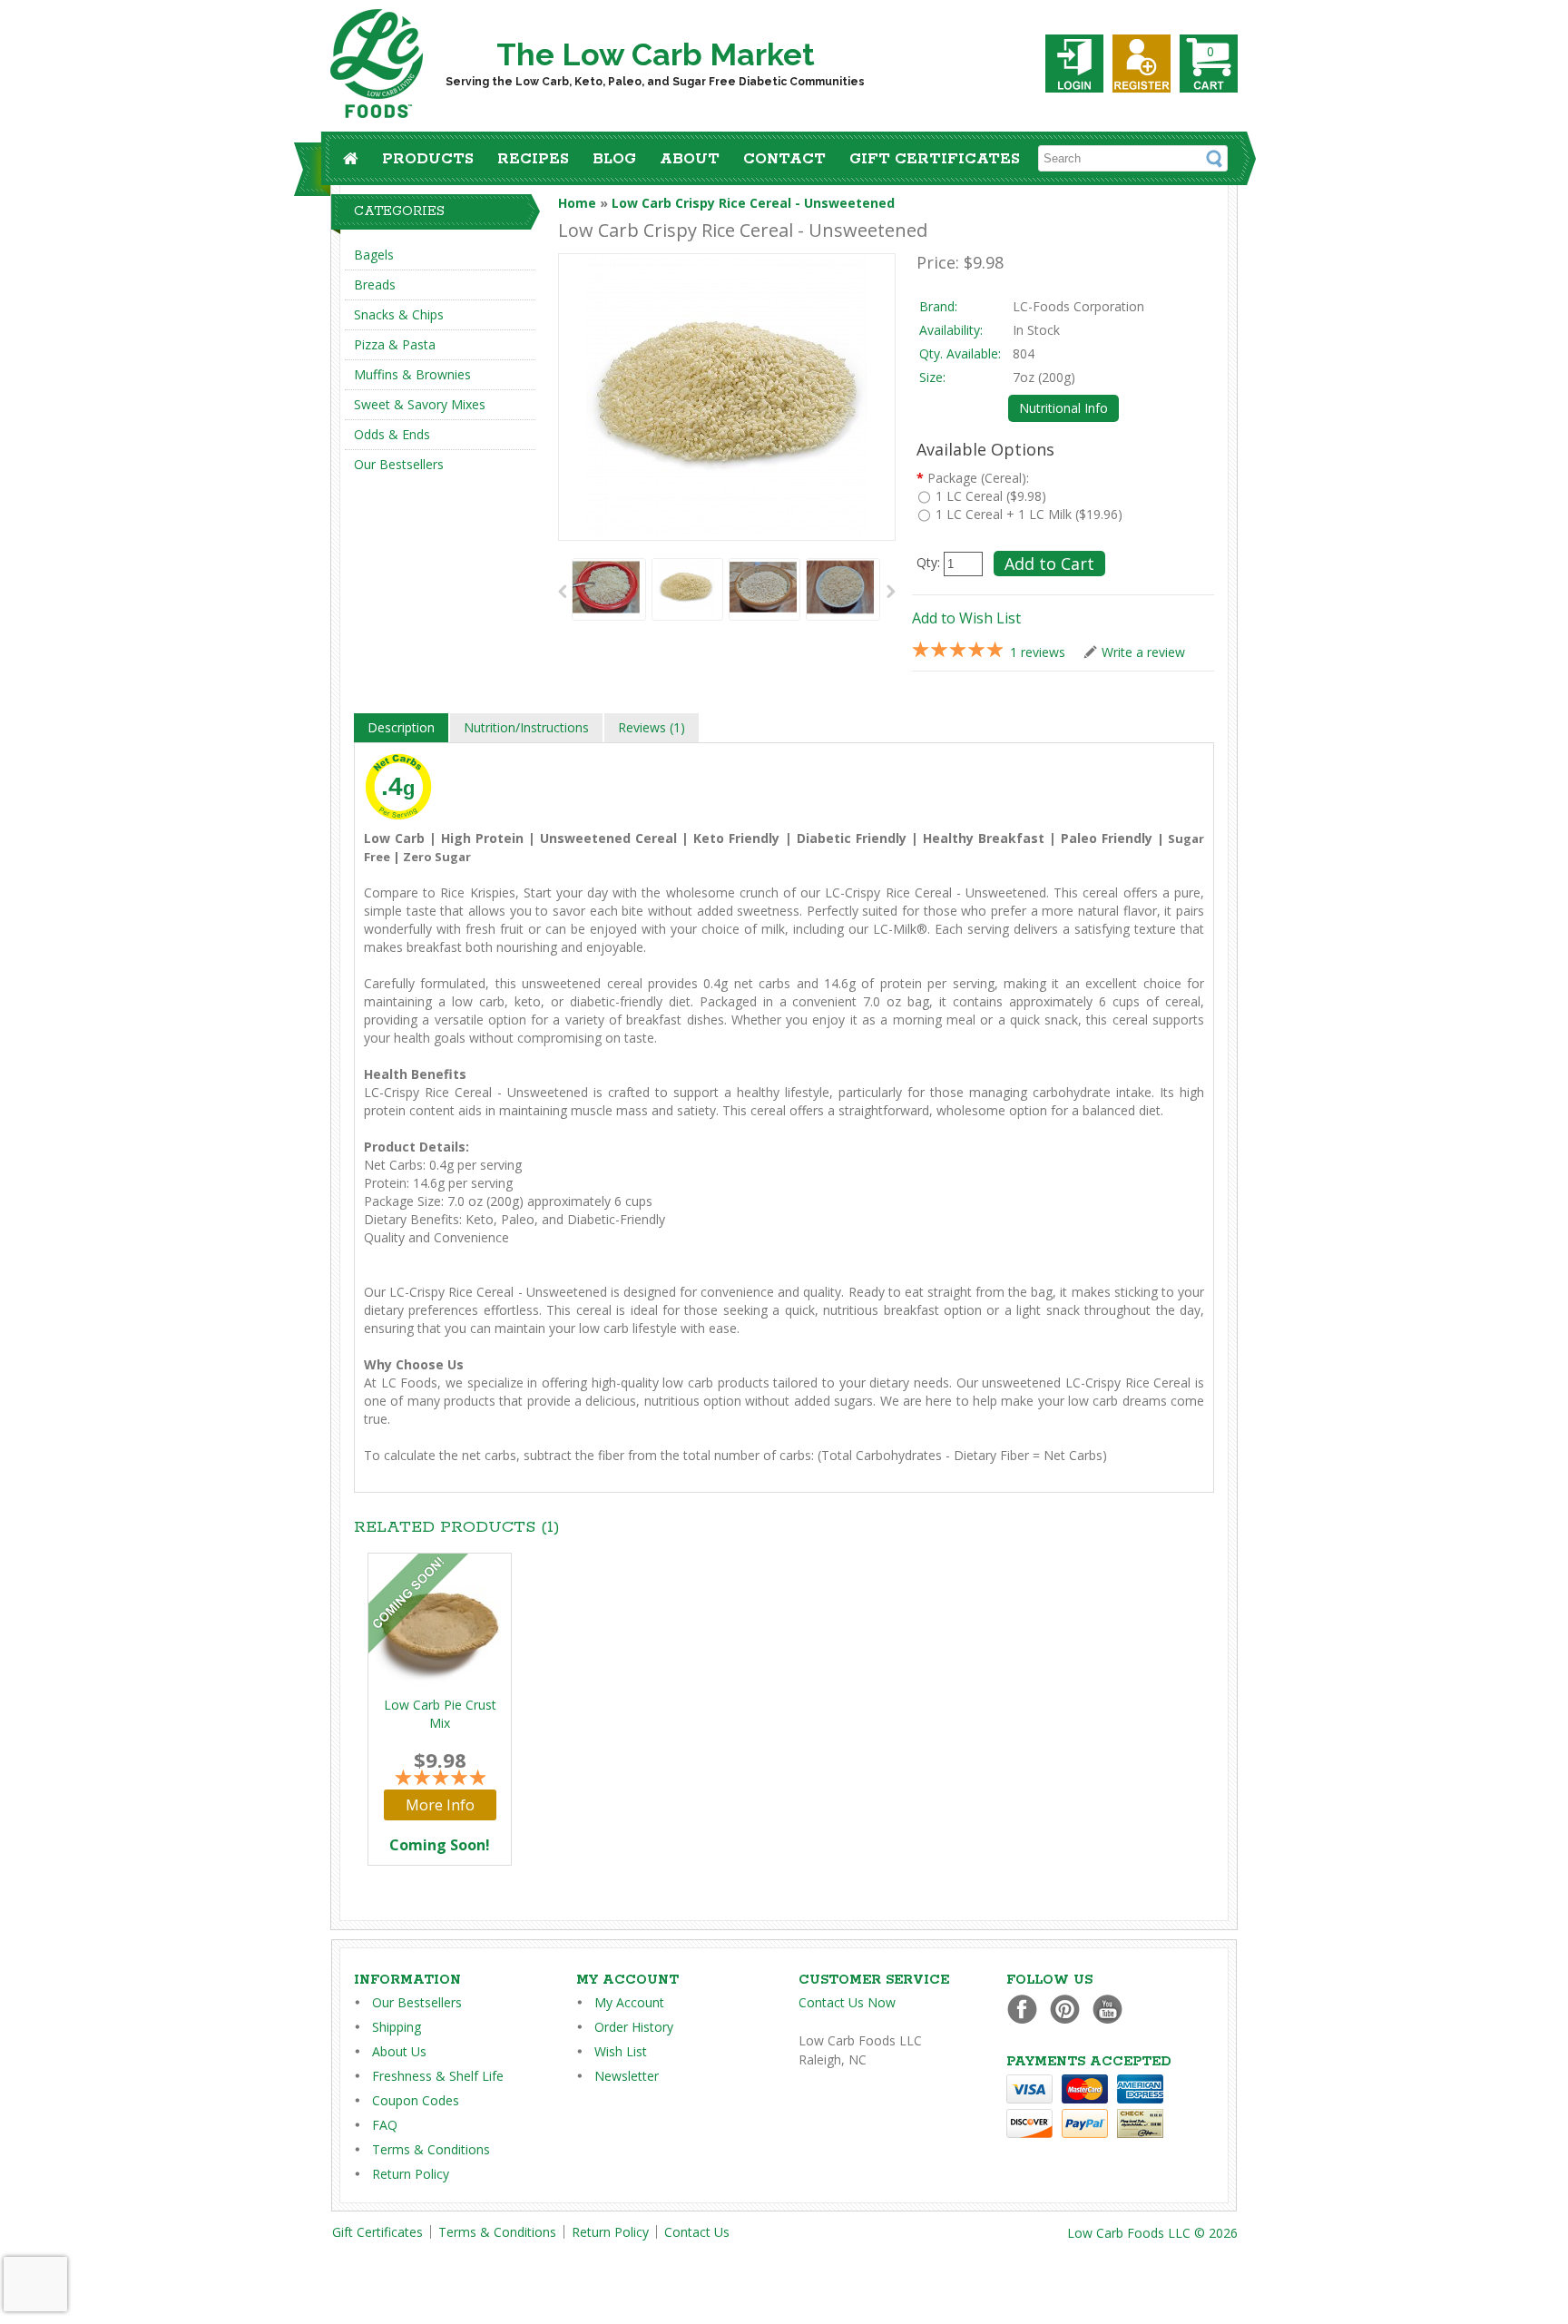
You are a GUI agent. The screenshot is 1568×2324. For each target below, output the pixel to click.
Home (577, 203)
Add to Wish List (966, 618)
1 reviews (1038, 652)
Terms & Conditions (431, 2149)
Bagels (374, 255)
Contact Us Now (847, 2002)
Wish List (621, 2051)
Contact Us (697, 2232)
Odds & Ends (392, 434)
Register (1142, 64)
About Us (399, 2051)
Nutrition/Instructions (526, 727)
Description (401, 727)
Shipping (397, 2027)
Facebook (1027, 2009)
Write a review (1143, 652)
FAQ (385, 2125)
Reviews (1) (652, 727)
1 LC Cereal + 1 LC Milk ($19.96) (1029, 514)
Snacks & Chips (399, 314)
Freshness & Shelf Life (438, 2076)
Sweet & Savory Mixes (420, 404)
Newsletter (627, 2076)
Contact (784, 159)
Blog (614, 159)
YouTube (1112, 2009)
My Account (629, 2002)
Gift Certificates (935, 159)
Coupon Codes (416, 2100)
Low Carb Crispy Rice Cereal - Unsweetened (753, 203)
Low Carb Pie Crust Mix (440, 1714)
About (690, 159)
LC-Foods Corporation (1078, 306)
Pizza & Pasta (395, 344)
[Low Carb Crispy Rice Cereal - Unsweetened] (606, 589)
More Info (440, 1805)
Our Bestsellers (399, 464)
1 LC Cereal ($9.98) (991, 496)
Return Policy (411, 2174)
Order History (634, 2027)
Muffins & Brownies (412, 374)
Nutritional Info (1063, 408)
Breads (375, 284)
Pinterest (1069, 2009)
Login (1074, 64)
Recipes (533, 159)
